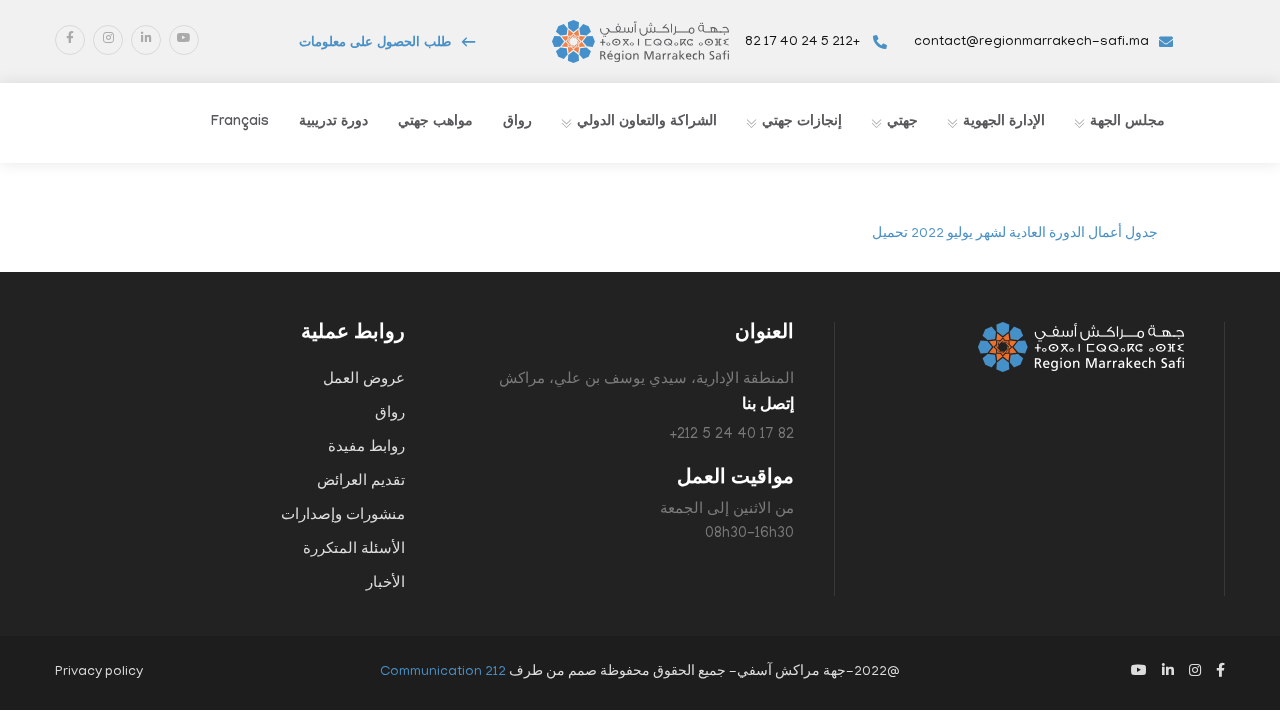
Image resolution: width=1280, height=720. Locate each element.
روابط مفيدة (366, 448)
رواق (517, 123)
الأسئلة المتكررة (354, 550)
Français (240, 123)
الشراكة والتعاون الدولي (647, 123)
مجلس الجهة (1127, 123)
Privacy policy (99, 672)
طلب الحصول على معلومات (375, 44)
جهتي (902, 123)
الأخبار (385, 584)
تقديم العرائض (361, 482)
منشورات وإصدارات (343, 516)
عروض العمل (364, 380)
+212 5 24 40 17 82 (804, 42)
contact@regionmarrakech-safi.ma (1031, 42)
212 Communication (443, 672)
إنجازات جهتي (802, 123)
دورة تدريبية (333, 123)
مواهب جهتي (435, 123)
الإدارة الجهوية (1004, 123)
